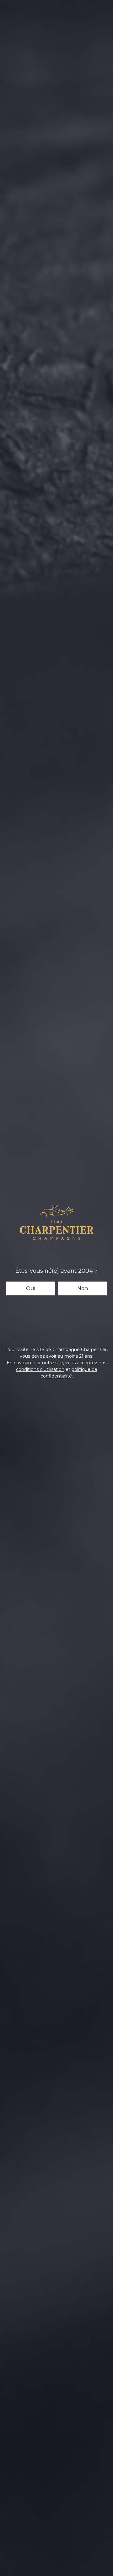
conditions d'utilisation (40, 1369)
